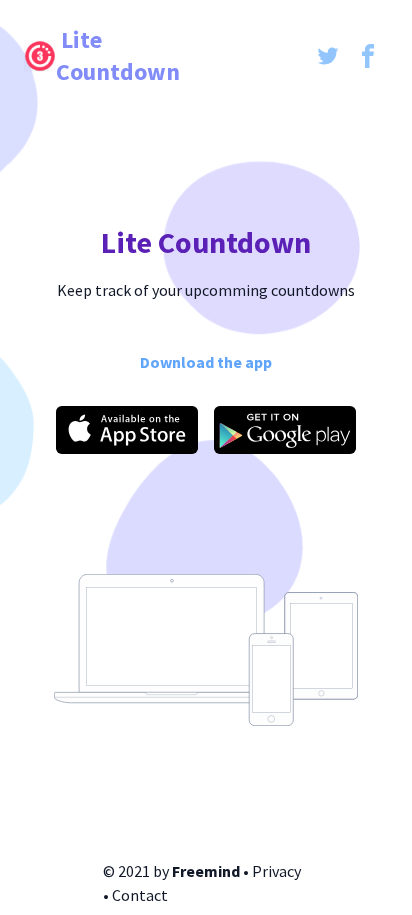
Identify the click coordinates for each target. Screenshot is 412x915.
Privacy (276, 871)
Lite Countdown (118, 55)
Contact (140, 895)
